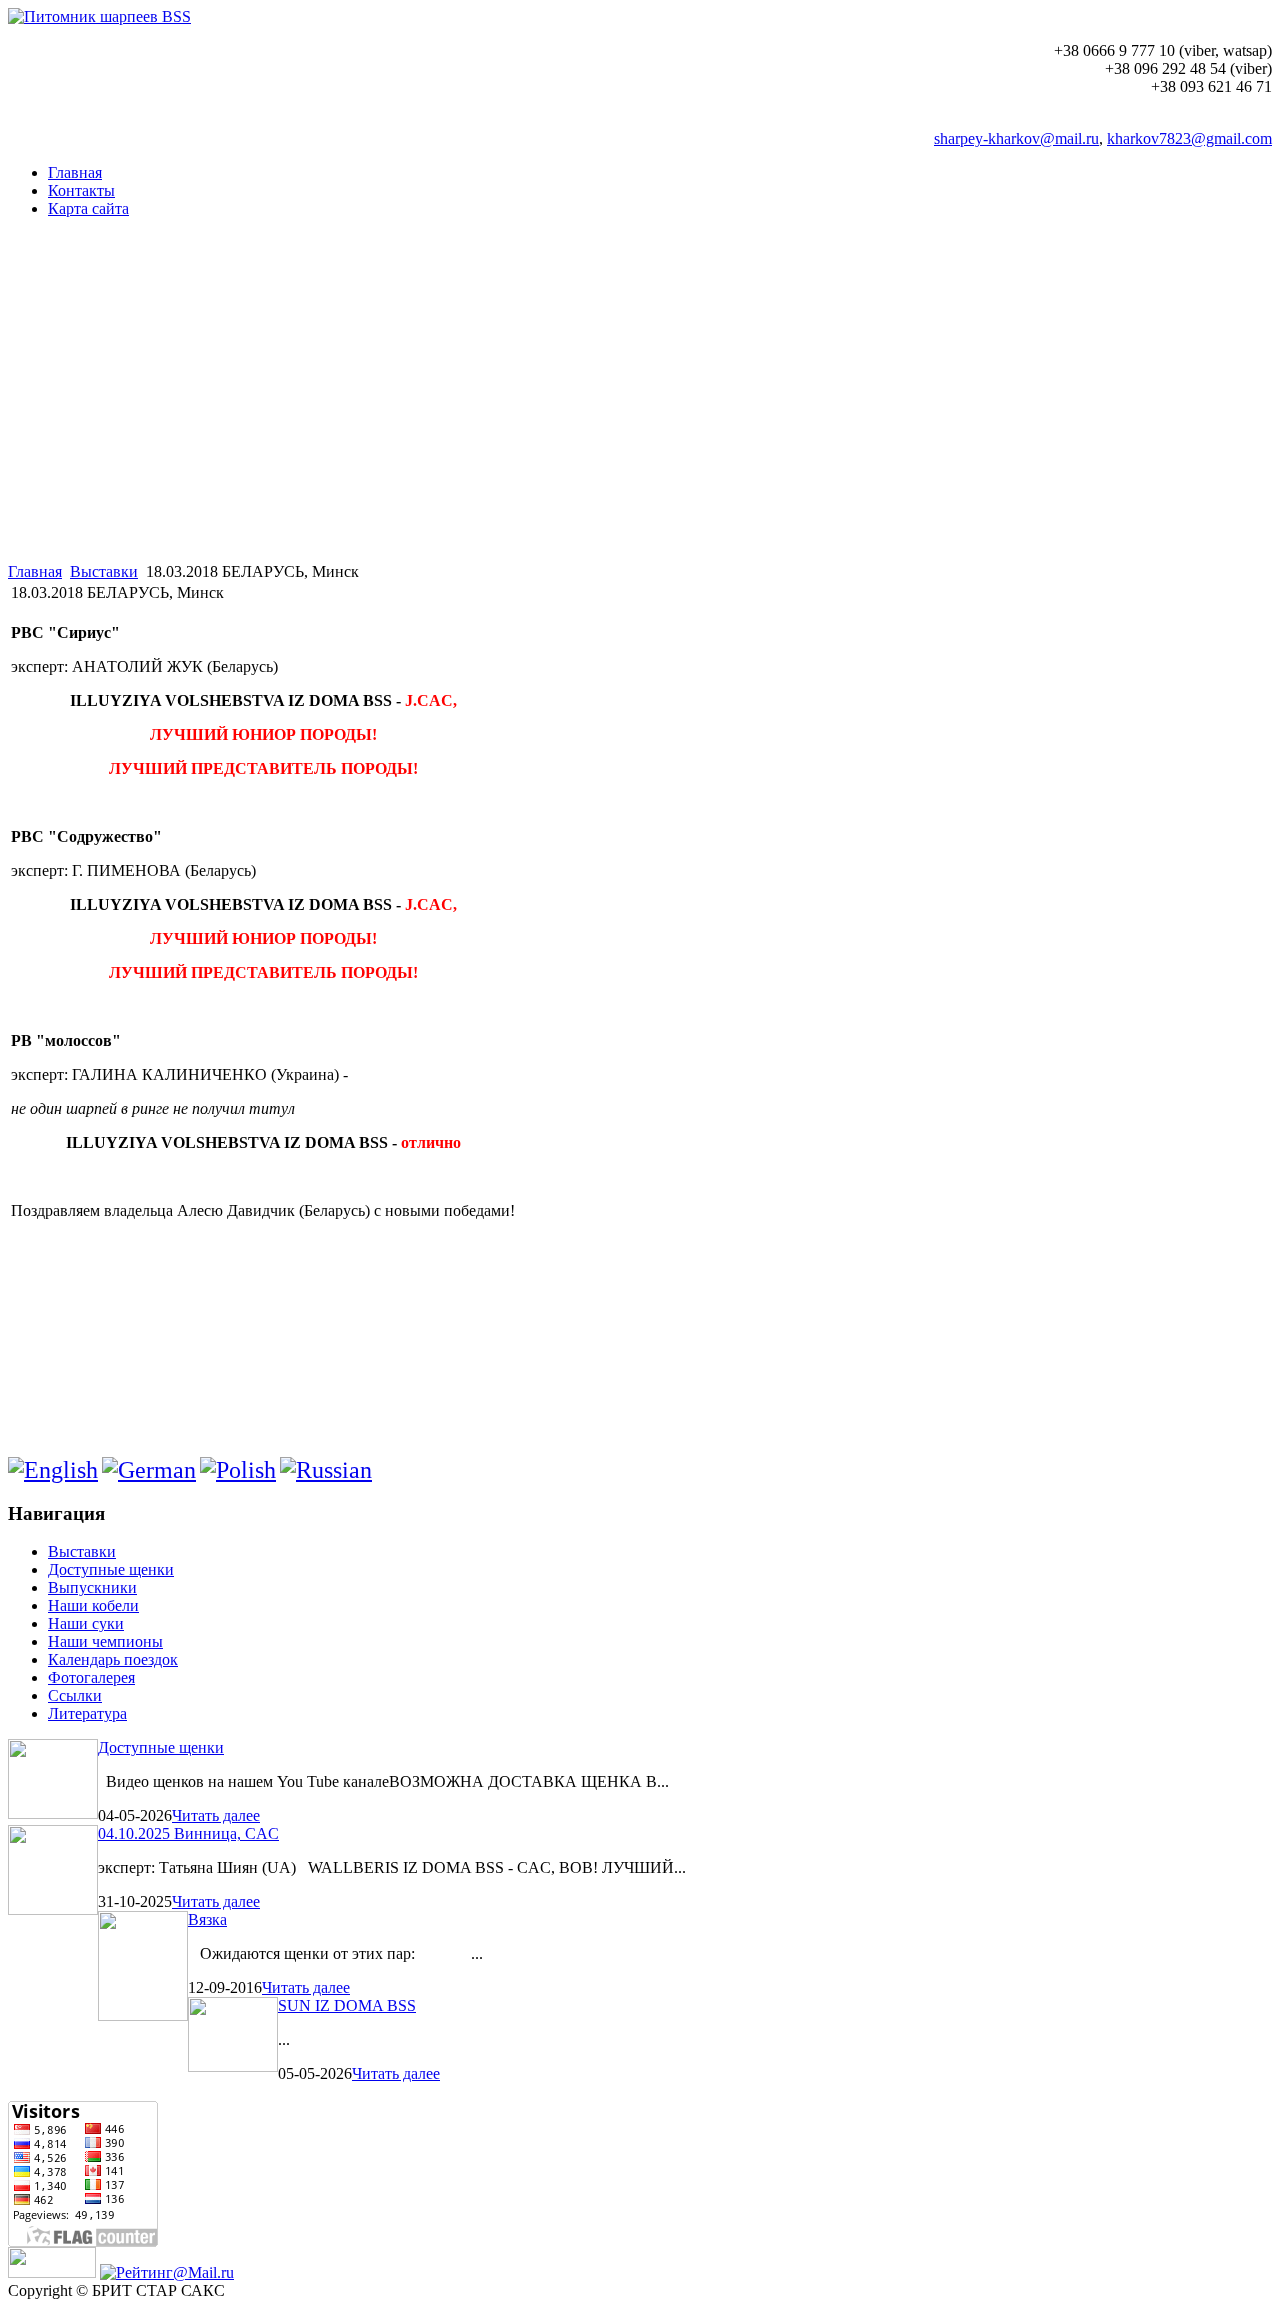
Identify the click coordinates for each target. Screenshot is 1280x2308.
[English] (53, 1470)
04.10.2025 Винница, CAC (188, 1833)
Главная (35, 571)
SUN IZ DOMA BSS (347, 2005)
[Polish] (238, 1470)
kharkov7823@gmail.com (1189, 138)
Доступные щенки (161, 1747)
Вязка (207, 1919)
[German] (149, 1470)
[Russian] (326, 1470)
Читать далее (216, 1815)
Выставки (104, 571)
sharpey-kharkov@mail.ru (1016, 138)
